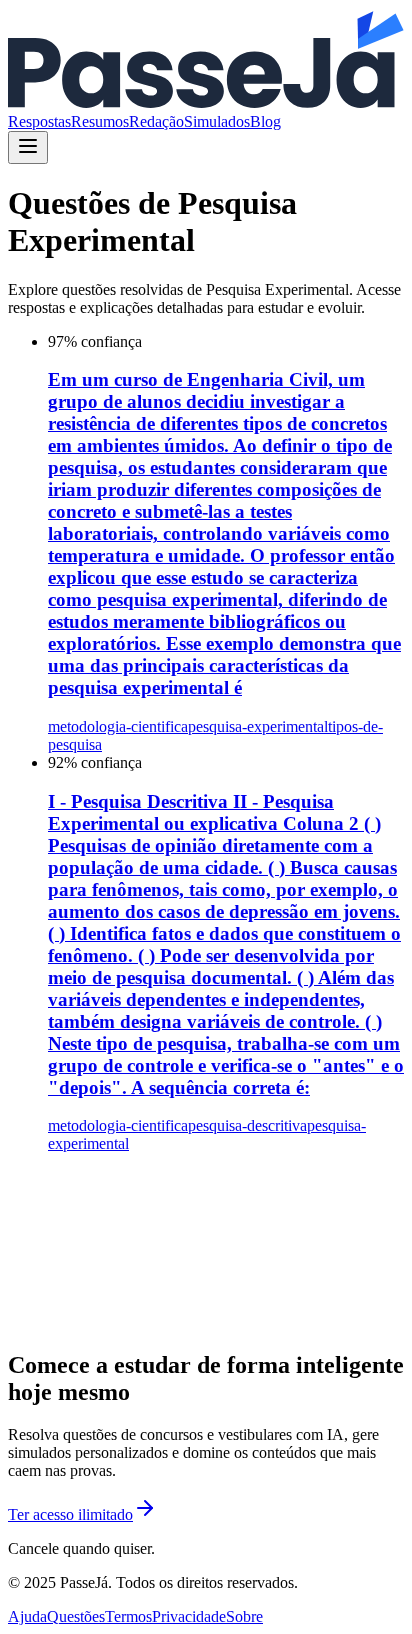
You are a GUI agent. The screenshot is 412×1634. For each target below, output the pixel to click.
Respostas (39, 121)
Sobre (244, 1616)
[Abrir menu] (28, 147)
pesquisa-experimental (258, 726)
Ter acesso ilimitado (70, 1514)
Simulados (217, 121)
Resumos (100, 121)
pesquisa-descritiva (247, 1125)
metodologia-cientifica (118, 726)
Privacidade (189, 1616)
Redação (156, 121)
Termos (128, 1616)
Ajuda (27, 1616)
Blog (265, 121)
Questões (76, 1616)
